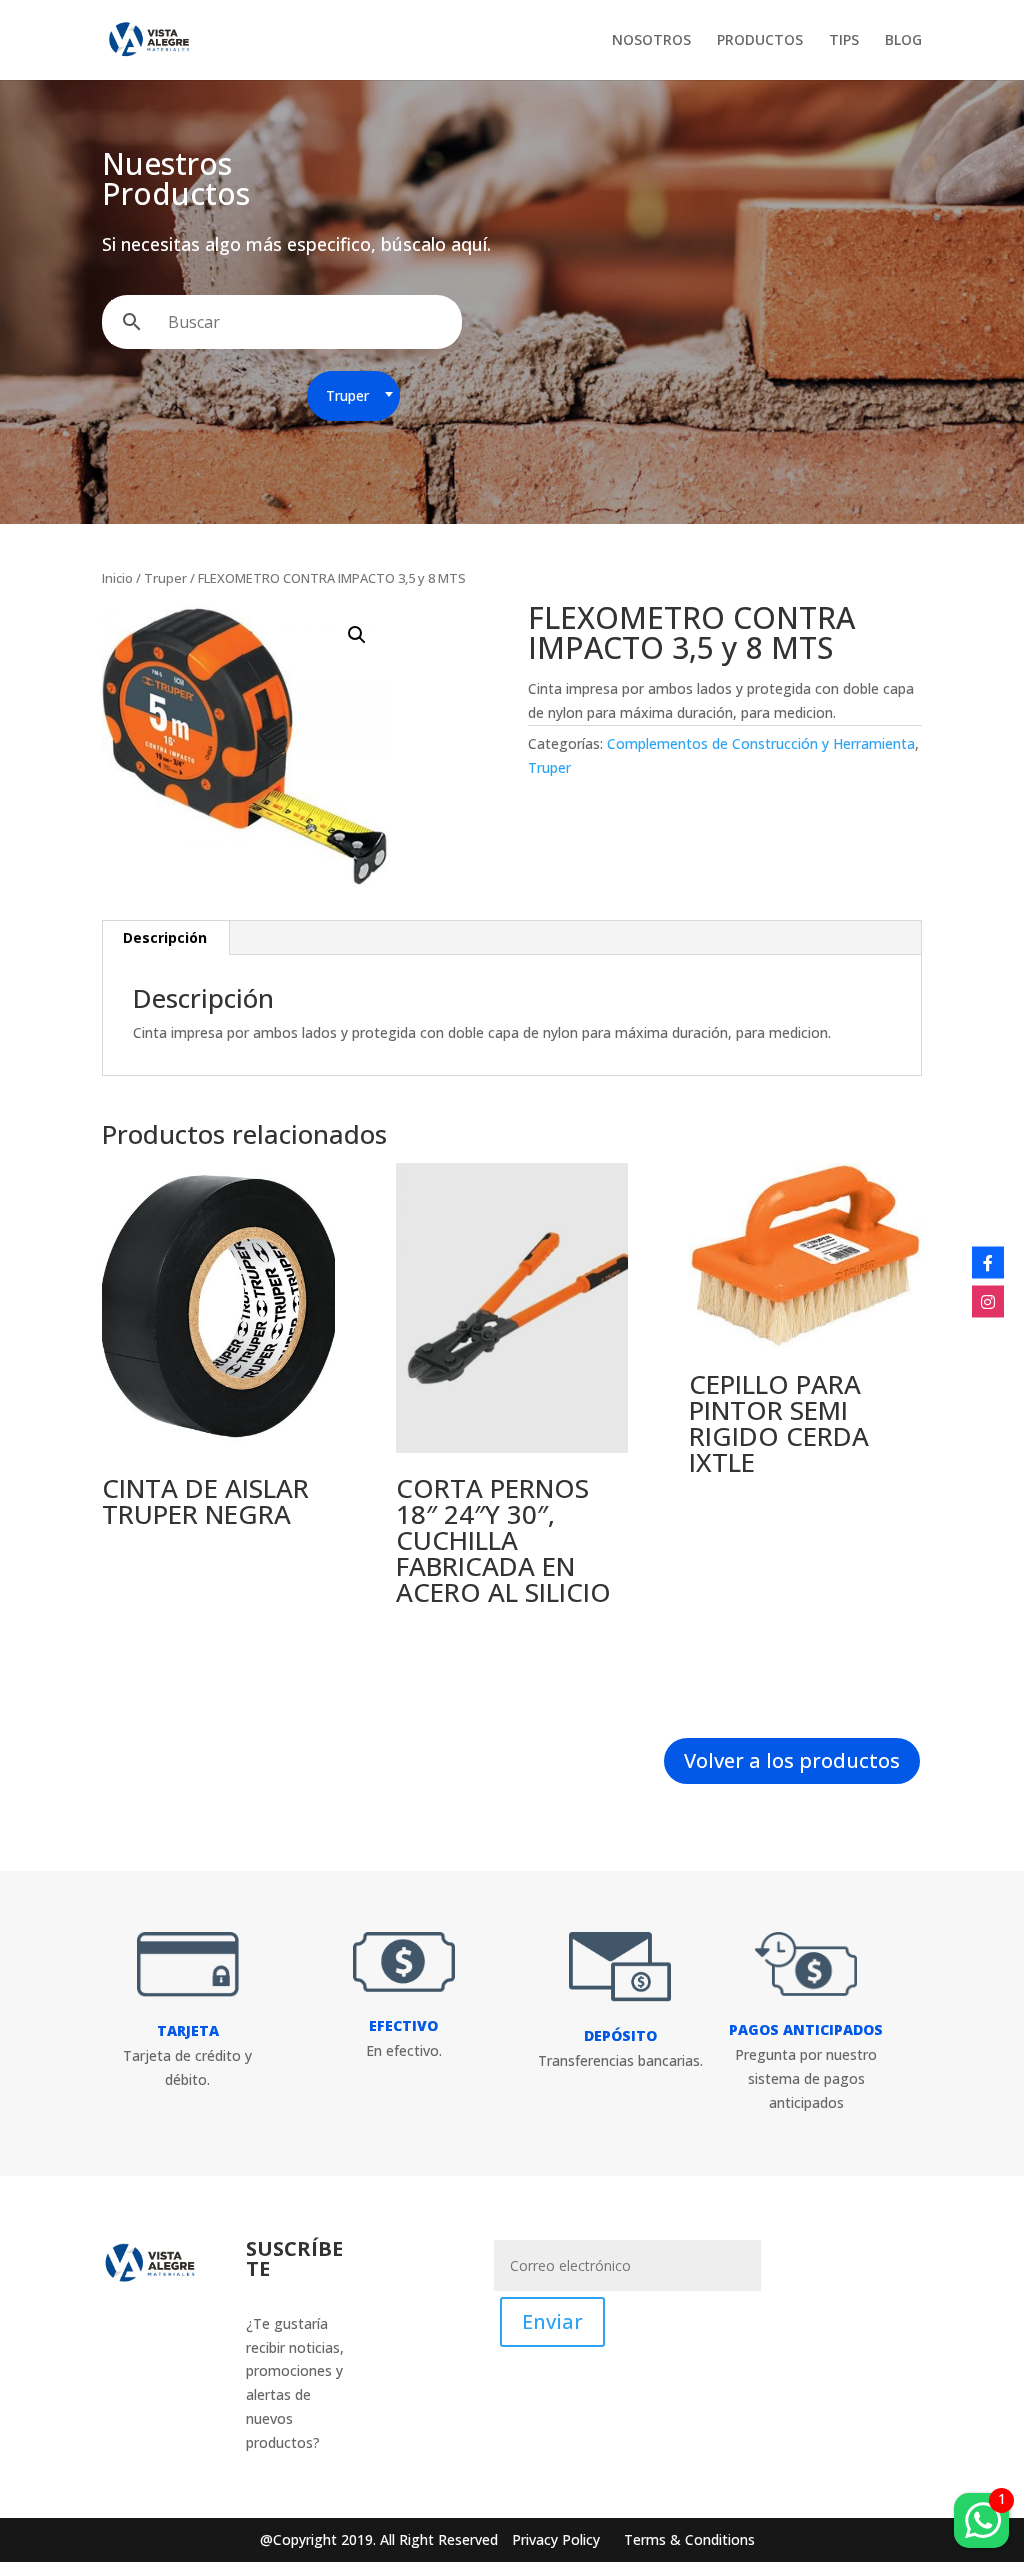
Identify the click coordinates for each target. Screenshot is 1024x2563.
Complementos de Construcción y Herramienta (761, 743)
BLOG (903, 41)
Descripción (165, 937)
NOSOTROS (651, 41)
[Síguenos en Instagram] (988, 1301)
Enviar (552, 2321)
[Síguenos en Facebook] (988, 1262)
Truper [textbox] (347, 395)
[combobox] (353, 396)
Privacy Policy (558, 2539)
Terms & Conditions (689, 2539)
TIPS (844, 41)
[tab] (165, 938)
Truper (165, 578)
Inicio (117, 578)
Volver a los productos (792, 1760)
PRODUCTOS (760, 41)
